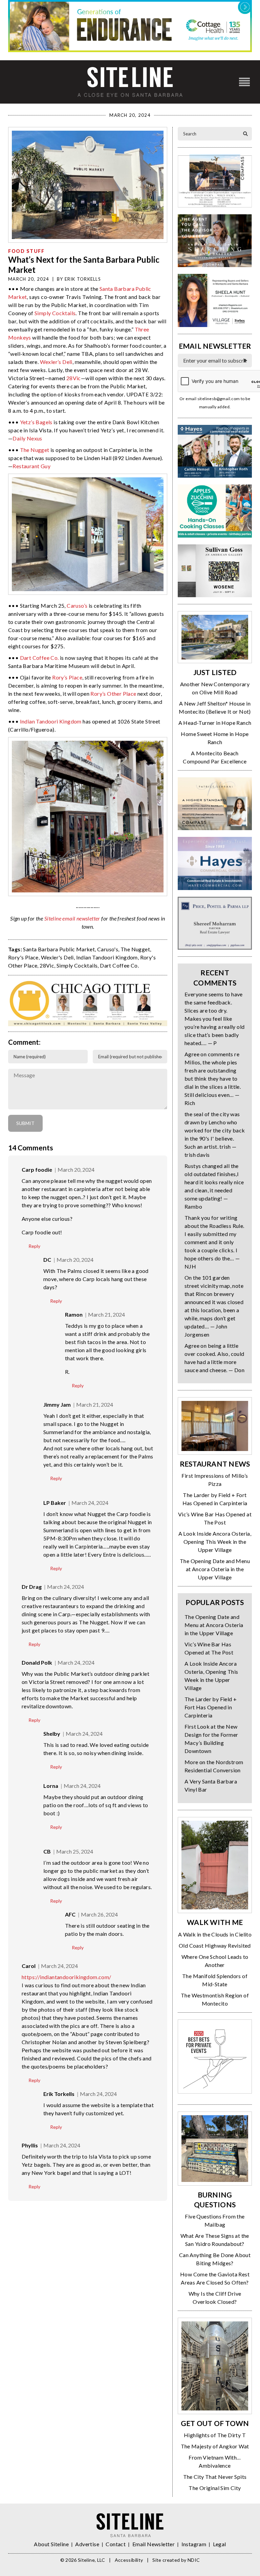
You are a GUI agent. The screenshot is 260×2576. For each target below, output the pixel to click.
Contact (116, 2544)
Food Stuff (26, 251)
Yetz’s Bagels (36, 422)
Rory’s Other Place (113, 694)
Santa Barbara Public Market (59, 949)
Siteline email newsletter (72, 918)
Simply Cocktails (55, 313)
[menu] (244, 82)
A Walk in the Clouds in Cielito (215, 1934)
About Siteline (51, 2544)
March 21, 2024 (106, 1314)
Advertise (87, 2544)
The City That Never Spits (215, 2477)
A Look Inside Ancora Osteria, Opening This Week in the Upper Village (215, 1542)
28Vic (74, 378)
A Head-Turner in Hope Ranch (215, 723)
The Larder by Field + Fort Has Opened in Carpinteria (211, 1707)
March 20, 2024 (76, 1170)
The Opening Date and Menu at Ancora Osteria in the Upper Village (215, 1569)
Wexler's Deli (57, 957)
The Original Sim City (215, 2488)
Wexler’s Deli (56, 362)
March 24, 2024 (90, 1503)
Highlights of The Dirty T (215, 2435)
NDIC (194, 2560)
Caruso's (108, 949)
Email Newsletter (154, 2544)
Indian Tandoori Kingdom (51, 721)
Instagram (194, 2544)
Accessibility (129, 2560)
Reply (34, 1246)
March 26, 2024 (99, 1914)
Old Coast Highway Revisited (215, 1945)
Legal (220, 2544)
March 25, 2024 (75, 1851)
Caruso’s (77, 605)
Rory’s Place (67, 677)
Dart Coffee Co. (39, 658)
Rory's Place (23, 957)
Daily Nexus (27, 438)
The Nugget (35, 450)
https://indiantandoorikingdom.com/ (67, 1977)
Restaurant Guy (31, 466)
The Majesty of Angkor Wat (215, 2446)
